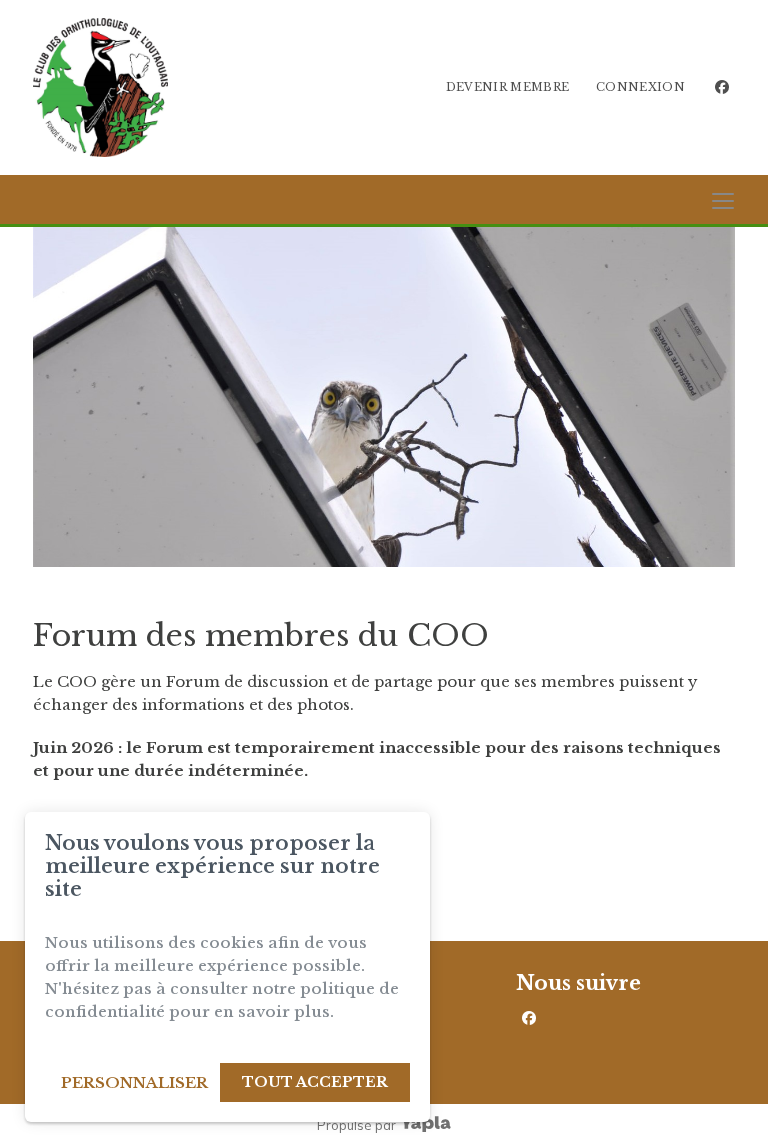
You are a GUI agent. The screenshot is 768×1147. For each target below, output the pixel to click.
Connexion (640, 87)
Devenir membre (508, 87)
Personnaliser (134, 1082)
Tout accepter (315, 1082)
